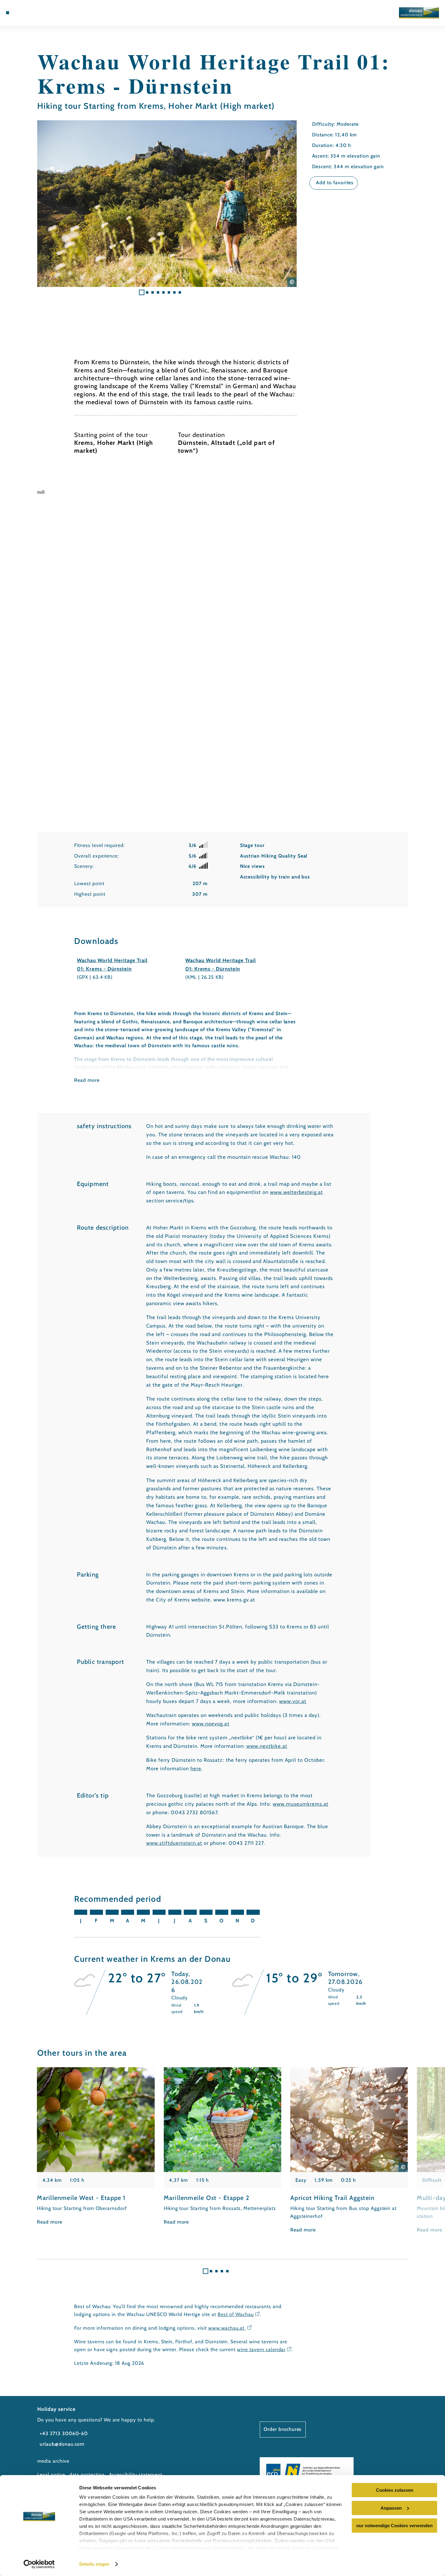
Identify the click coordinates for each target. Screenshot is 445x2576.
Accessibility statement (136, 2475)
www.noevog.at (211, 1724)
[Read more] (96, 2147)
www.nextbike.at (267, 1746)
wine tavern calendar (261, 2349)
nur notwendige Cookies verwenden (394, 2526)
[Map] (22, 13)
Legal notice (51, 2475)
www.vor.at (293, 1701)
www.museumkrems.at (301, 1804)
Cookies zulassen (395, 2490)
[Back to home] (419, 13)
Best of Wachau (236, 2314)
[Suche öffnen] (38, 13)
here (196, 1768)
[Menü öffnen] (8, 13)
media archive (53, 2461)
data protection (87, 2475)
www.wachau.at (227, 2328)
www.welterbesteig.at (297, 1192)
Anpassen (391, 2508)
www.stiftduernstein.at (174, 1843)
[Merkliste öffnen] (30, 13)
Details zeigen (94, 2564)
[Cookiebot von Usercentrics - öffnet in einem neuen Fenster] (39, 2564)
